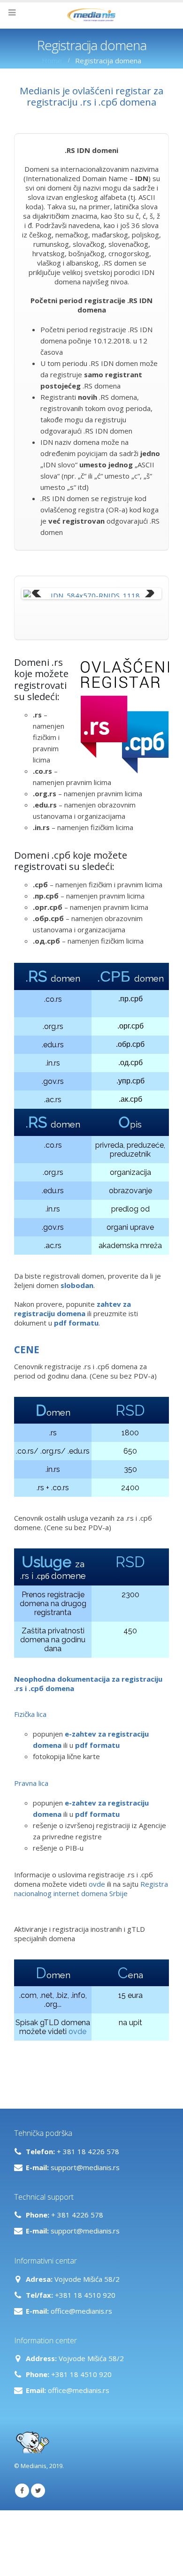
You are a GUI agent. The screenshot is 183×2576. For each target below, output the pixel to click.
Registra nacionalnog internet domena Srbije (91, 1928)
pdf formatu (97, 1784)
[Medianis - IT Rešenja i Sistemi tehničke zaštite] (91, 15)
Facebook (22, 2530)
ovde (97, 1923)
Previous (38, 594)
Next (145, 594)
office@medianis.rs (81, 2350)
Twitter (38, 2530)
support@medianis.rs (85, 2206)
